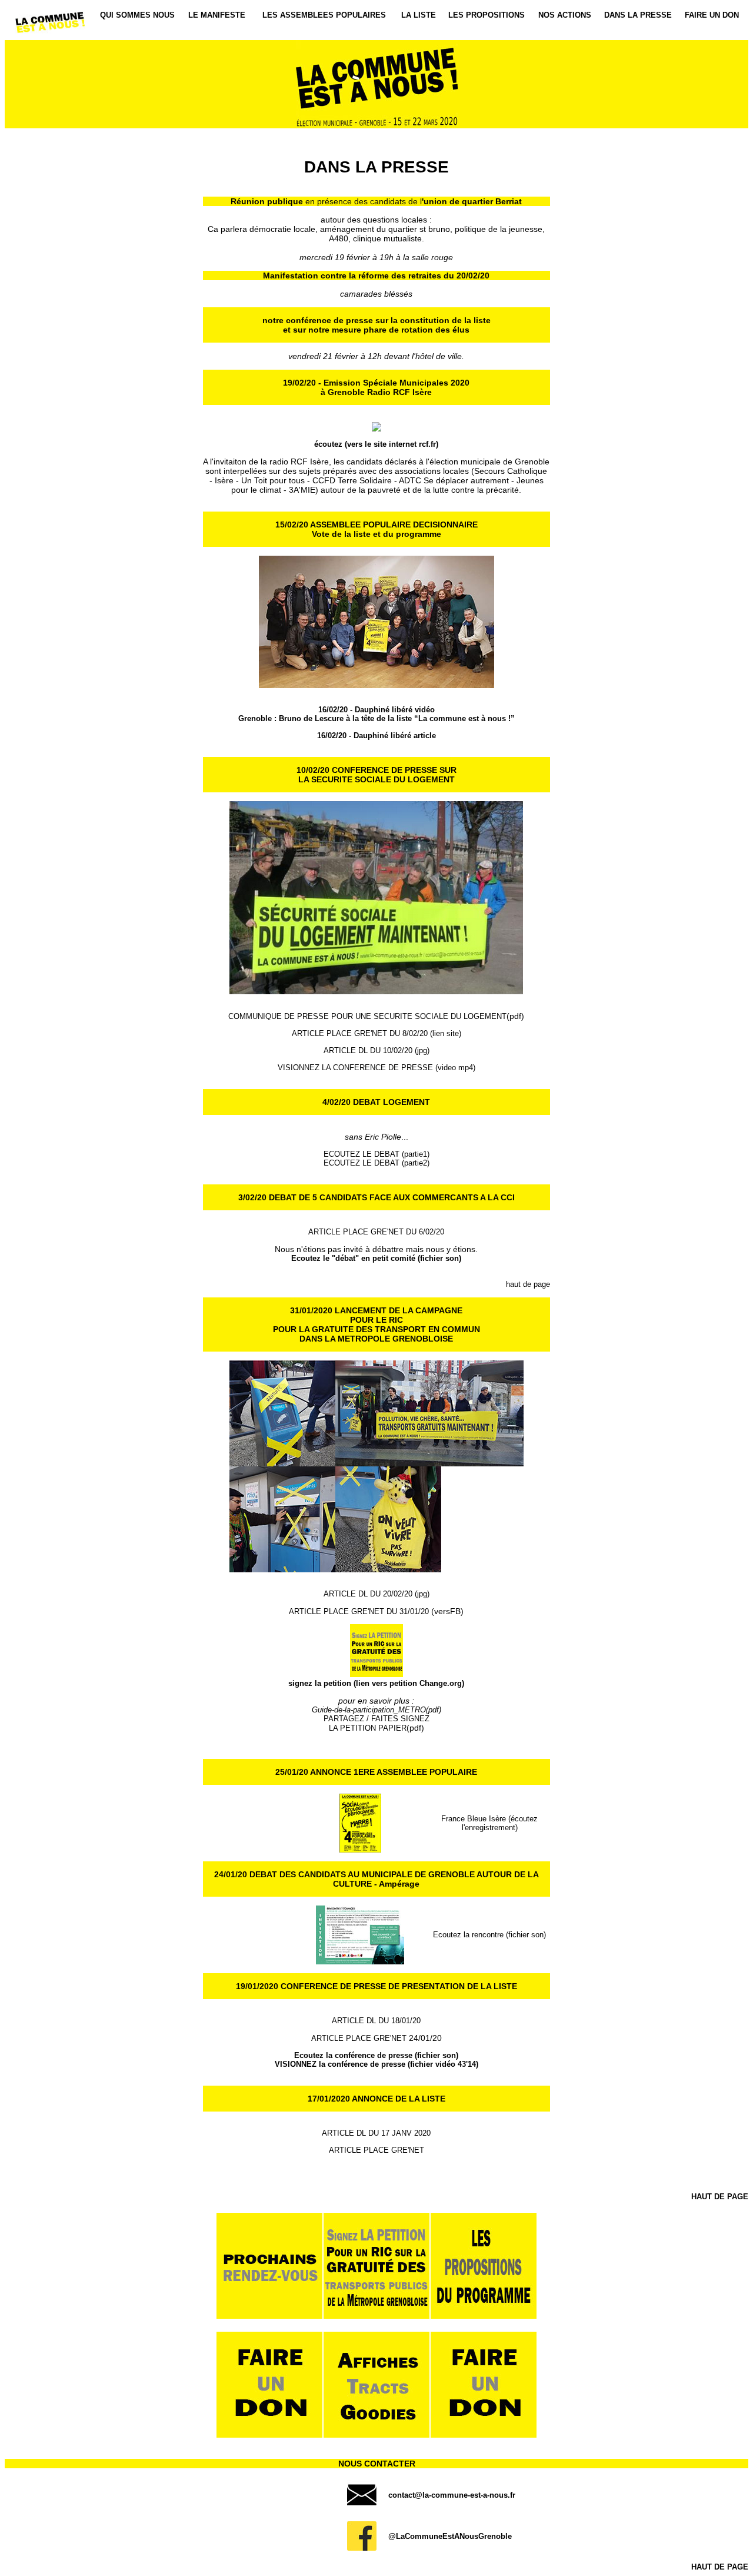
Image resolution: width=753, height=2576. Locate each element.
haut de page (528, 1284)
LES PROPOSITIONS (487, 15)
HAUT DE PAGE (720, 2197)
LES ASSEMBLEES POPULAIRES (324, 15)
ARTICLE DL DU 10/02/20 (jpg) (376, 1050)
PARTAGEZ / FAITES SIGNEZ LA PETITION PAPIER (376, 1723)
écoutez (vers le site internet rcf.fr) (376, 444)
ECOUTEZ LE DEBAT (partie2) (376, 1163)
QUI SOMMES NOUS (137, 15)
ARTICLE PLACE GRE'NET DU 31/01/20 (360, 1611)
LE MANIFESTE (217, 15)
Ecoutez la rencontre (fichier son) (489, 1935)
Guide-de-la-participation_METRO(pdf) (376, 1710)
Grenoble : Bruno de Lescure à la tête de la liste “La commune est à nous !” (376, 718)
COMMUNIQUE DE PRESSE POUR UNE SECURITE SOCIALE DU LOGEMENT (367, 1016)
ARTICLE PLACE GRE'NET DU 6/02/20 (376, 1232)
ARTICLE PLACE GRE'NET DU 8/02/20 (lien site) (376, 1033)
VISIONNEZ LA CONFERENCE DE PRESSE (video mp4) (376, 1068)
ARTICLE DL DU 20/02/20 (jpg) (376, 1594)
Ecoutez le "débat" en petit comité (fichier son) (376, 1258)
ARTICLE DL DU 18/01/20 (376, 2021)
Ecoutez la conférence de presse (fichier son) (376, 2055)
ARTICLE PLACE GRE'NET (359, 2038)
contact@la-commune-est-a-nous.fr (452, 2495)
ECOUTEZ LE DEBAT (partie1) (376, 1154)
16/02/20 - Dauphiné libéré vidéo (376, 710)
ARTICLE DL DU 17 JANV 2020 (376, 2133)
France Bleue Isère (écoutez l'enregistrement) (489, 1823)
